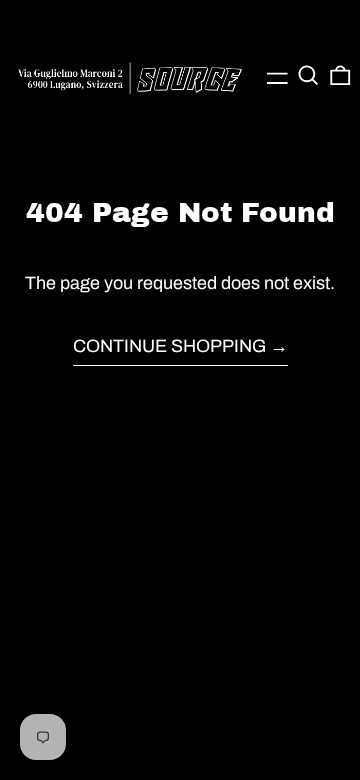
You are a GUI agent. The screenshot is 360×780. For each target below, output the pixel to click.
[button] (308, 75)
